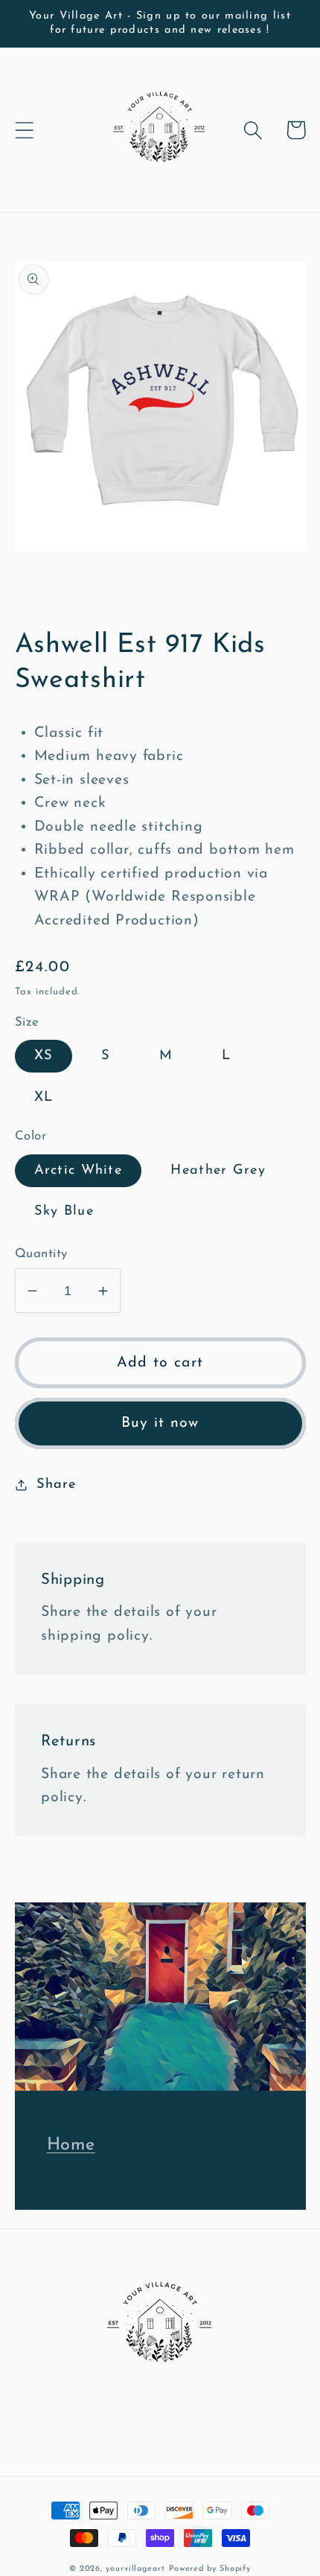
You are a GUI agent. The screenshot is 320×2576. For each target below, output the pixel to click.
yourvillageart (135, 2569)
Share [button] (56, 1484)
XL (44, 1097)
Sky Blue (64, 1211)
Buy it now (160, 1423)
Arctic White (79, 1170)
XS (44, 1056)
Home (71, 2145)
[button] (24, 130)
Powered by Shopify (210, 2569)
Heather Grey (218, 1170)
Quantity (41, 1254)
